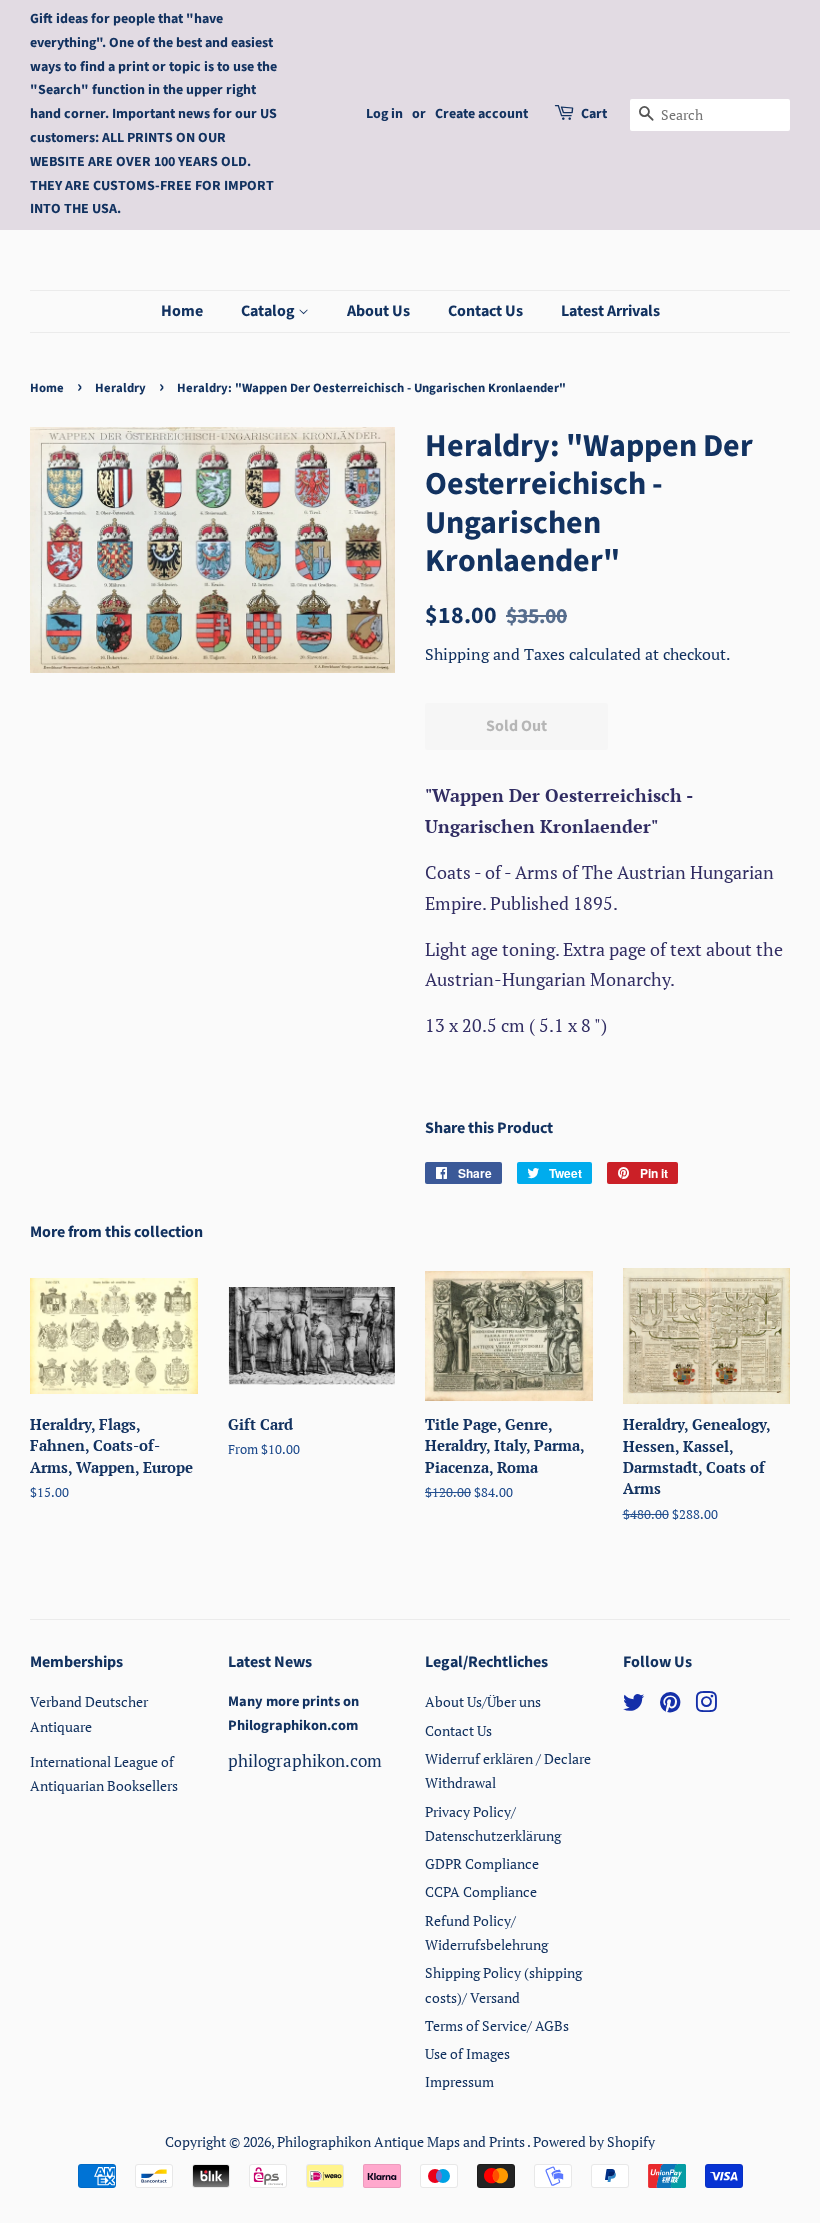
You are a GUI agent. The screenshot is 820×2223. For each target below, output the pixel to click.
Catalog (269, 311)
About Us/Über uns (483, 1701)
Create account (481, 114)
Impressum (459, 2081)
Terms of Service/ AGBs (497, 2025)
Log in (384, 114)
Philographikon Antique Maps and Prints (402, 2141)
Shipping (459, 654)
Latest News (270, 1662)
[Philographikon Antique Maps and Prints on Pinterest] (670, 1705)
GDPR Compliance (482, 1863)
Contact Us (485, 311)
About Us (378, 311)
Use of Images (467, 2053)
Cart (594, 114)
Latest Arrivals (610, 311)
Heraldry (120, 388)
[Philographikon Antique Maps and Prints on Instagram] (706, 1705)
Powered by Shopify (594, 2141)
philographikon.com (305, 1760)
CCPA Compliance (481, 1891)
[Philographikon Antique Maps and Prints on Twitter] (634, 1705)
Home (182, 311)
